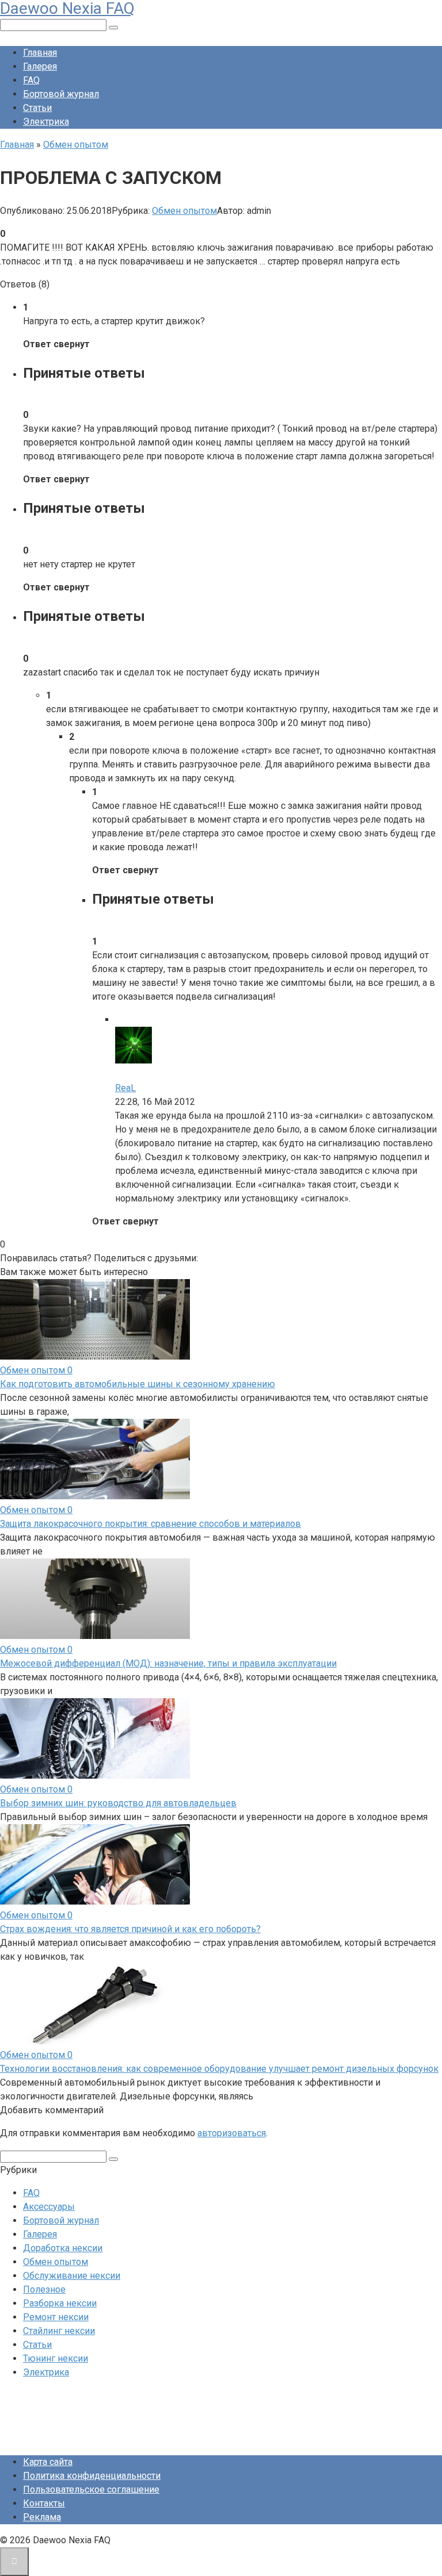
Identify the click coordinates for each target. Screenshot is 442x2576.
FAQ (31, 80)
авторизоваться (232, 2133)
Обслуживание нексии (72, 2276)
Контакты (44, 2503)
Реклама (42, 2517)
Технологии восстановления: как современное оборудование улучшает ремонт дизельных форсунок (219, 2069)
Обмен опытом (184, 211)
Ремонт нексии (56, 2317)
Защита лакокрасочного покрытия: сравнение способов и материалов (150, 1524)
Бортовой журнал (61, 94)
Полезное (44, 2289)
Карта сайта (48, 2462)
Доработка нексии (63, 2248)
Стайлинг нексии (59, 2331)
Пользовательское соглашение (91, 2489)
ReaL (125, 1088)
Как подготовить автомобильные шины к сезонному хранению (138, 1384)
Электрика (46, 122)
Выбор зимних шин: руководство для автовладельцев (118, 1803)
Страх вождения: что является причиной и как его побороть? (130, 1929)
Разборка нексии (60, 2303)
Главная (40, 53)
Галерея (40, 66)
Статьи (37, 108)
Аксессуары (49, 2207)
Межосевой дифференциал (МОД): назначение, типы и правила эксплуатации (168, 1663)
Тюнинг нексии (56, 2358)
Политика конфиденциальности (92, 2476)
